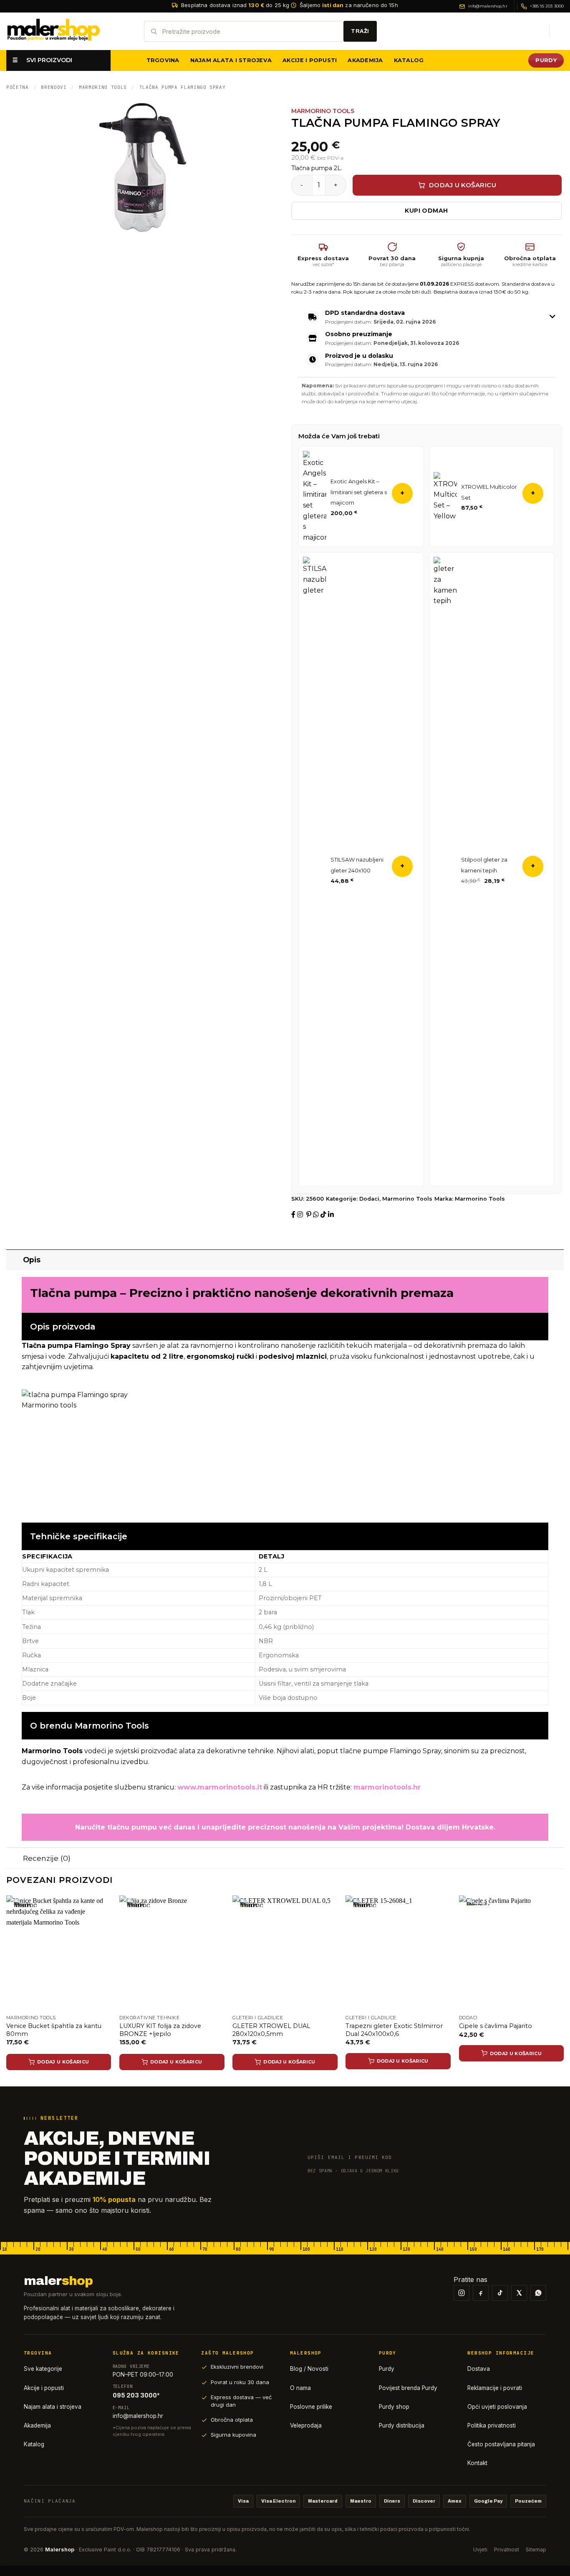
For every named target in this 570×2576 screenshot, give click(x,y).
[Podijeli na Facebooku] (294, 1215)
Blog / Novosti (309, 2369)
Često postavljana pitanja (501, 2444)
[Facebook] (481, 2293)
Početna (18, 87)
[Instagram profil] (301, 1215)
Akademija (365, 60)
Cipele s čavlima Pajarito (496, 2026)
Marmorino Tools (103, 87)
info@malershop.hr (488, 6)
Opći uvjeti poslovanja (497, 2407)
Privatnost (507, 2550)
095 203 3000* (136, 2395)
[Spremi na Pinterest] (310, 1215)
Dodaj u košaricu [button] (403, 2061)
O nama (300, 2388)
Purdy (387, 2369)
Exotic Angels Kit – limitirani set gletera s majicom (359, 492)
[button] (539, 31)
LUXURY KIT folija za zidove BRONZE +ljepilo (160, 2030)
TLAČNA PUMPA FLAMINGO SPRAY (183, 87)
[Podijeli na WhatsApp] (317, 1215)
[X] (519, 2293)
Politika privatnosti (492, 2425)
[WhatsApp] (538, 2293)
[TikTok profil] (324, 1215)
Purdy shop (394, 2407)
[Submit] (360, 31)
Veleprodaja (306, 2425)
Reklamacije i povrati (495, 2388)
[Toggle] (14, 1260)
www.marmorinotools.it (220, 1787)
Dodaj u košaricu (463, 185)
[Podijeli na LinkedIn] (331, 1215)
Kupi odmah (426, 211)
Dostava (479, 2369)
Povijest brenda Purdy (408, 2388)
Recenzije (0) (47, 1858)
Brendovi (54, 87)
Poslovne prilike (311, 2407)
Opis (32, 1260)
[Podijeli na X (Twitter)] (305, 1215)
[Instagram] (462, 2293)
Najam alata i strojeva (231, 60)
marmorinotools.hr (387, 1787)
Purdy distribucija (402, 2425)
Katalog (409, 60)
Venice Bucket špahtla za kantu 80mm (54, 2030)
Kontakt (477, 2463)
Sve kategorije (43, 2369)
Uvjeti (480, 2550)
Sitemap (536, 2550)
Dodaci (369, 1199)
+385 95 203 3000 (547, 6)
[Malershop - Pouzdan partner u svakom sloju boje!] (69, 31)
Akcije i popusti (310, 60)
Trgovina (163, 60)
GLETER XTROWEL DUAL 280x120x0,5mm (271, 2030)
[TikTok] (500, 2293)
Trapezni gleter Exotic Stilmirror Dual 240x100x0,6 (394, 2030)
